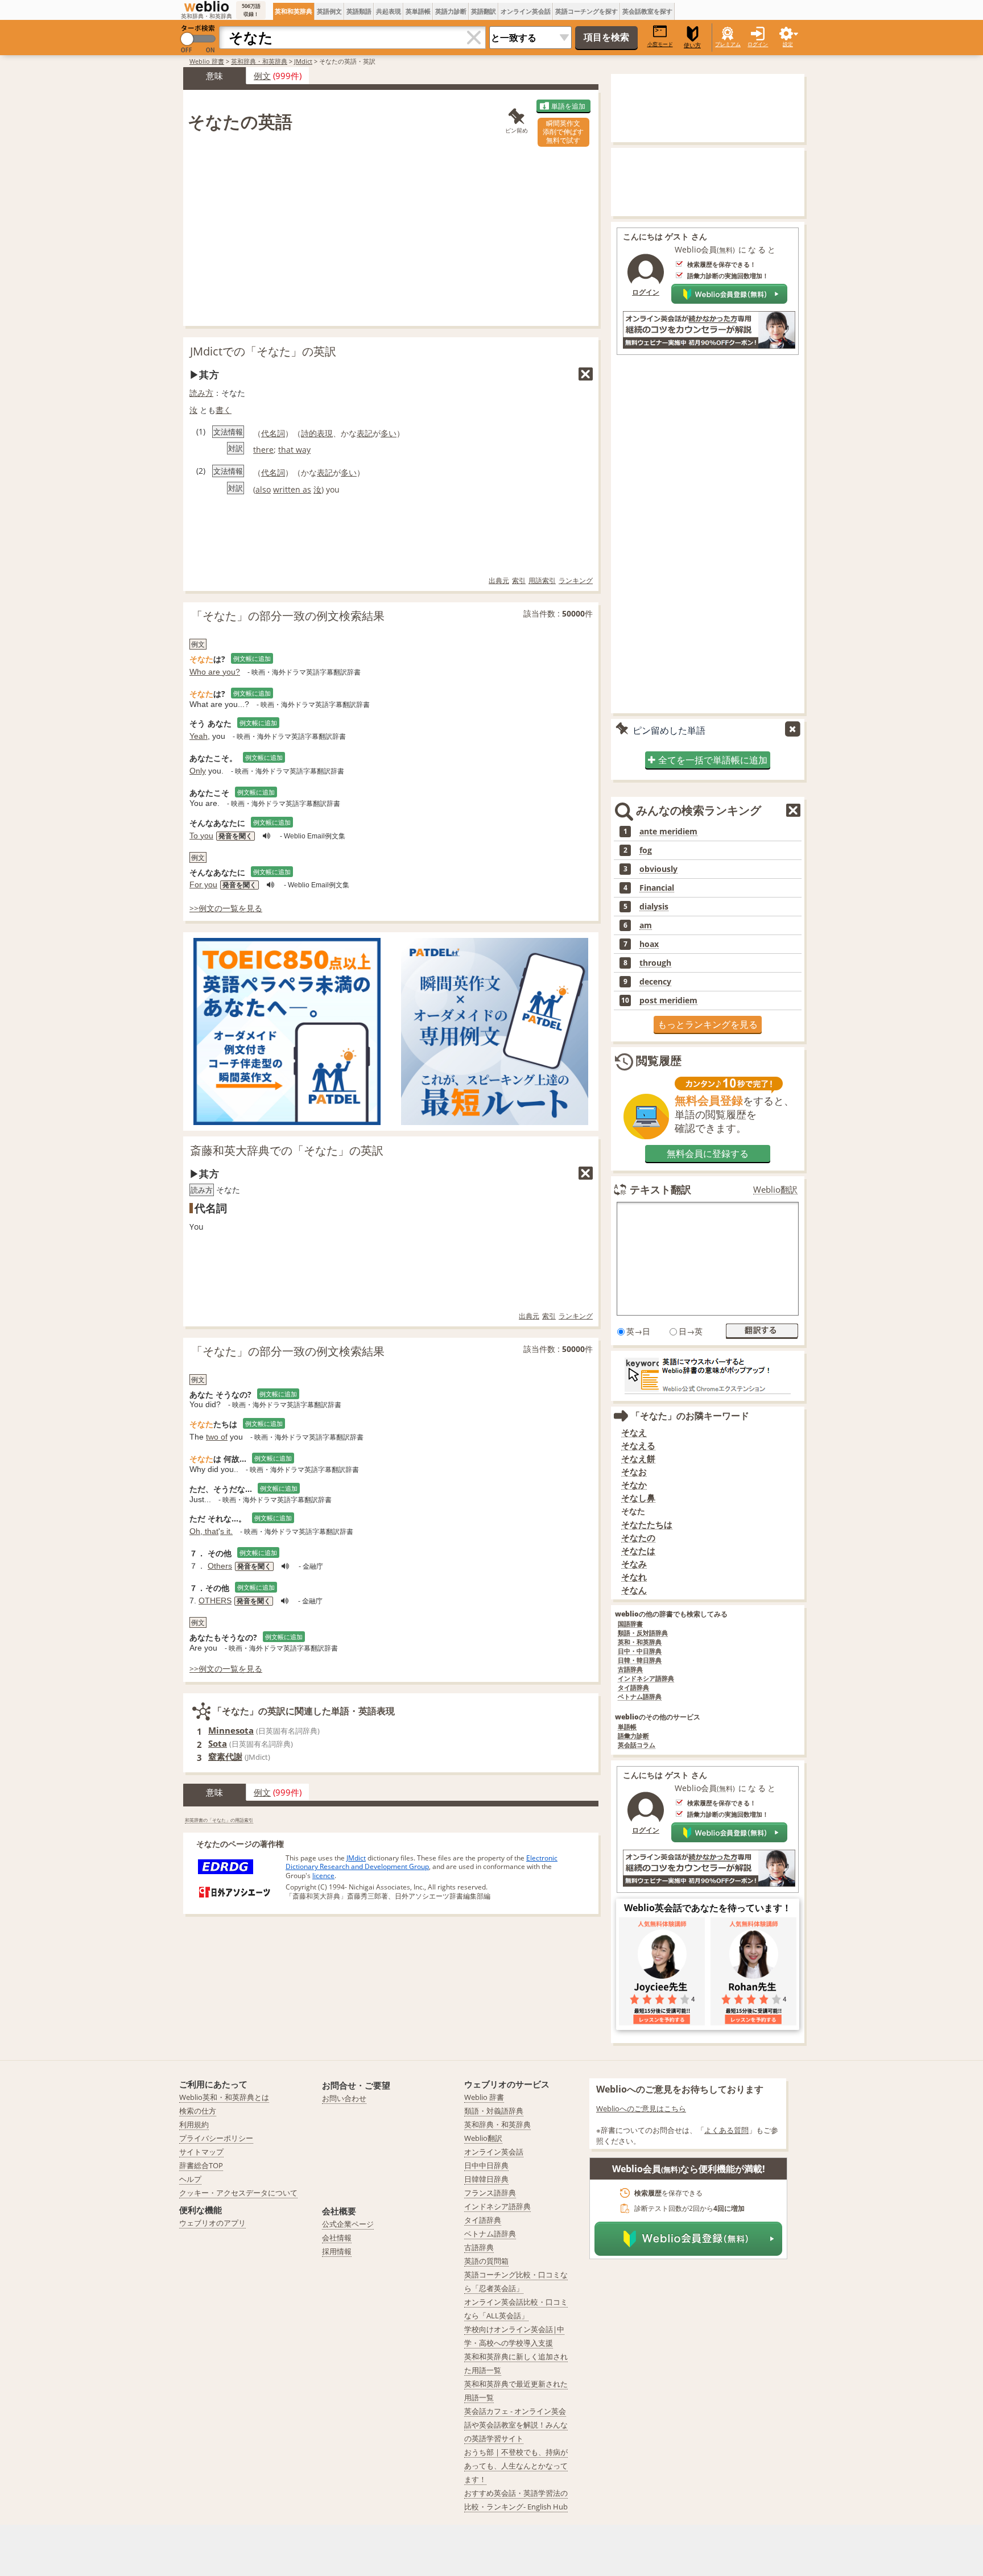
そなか (634, 1485)
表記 (365, 433)
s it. (226, 1531)
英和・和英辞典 (640, 1642)
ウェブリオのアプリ (212, 2223)
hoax (649, 944)
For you (203, 884)
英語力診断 (451, 11)
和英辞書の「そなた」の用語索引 (219, 1820)
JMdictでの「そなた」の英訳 (263, 351)
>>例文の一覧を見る (226, 908)
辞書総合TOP (201, 2165)
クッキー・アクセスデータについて (238, 2193)
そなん (634, 1590)
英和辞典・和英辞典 (259, 61)
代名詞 (273, 433)
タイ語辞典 (633, 1688)
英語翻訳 (484, 11)
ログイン (758, 44)
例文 (262, 76)
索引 (519, 580)
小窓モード (660, 44)
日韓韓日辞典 (486, 2179)
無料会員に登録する (708, 1153)
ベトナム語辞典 (640, 1697)
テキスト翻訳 (660, 1189)
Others (220, 1566)
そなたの (638, 1538)
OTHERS (215, 1601)
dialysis (654, 907)
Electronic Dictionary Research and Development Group (422, 1862)
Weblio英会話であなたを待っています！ (708, 1908)
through (655, 963)
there (263, 450)
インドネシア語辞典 (646, 1679)
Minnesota (231, 1730)
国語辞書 (630, 1624)
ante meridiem (668, 832)
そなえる (638, 1446)
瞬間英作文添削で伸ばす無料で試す (563, 132)
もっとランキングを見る (708, 1024)
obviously (658, 869)
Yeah (199, 736)
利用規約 (194, 2124)
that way (294, 450)
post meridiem (668, 1000)
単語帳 (627, 1727)
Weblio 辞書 (207, 61)
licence (323, 1876)
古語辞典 (630, 1670)
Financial (657, 888)
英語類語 (359, 11)
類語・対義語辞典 (494, 2111)
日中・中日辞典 (640, 1651)
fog (646, 850)
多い (389, 433)
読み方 (201, 393)
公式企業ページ (348, 2224)
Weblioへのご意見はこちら (641, 2108)
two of (217, 1437)
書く (224, 410)
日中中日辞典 (486, 2165)
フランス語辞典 (490, 2193)
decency (655, 982)
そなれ (634, 1577)
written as (292, 489)
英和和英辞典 (294, 11)
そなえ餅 (638, 1459)
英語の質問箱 (486, 2261)
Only (198, 771)
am (646, 925)
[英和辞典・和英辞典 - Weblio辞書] (206, 6)
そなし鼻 (638, 1498)
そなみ (634, 1564)
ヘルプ (190, 2179)
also (263, 489)
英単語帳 (418, 11)
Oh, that (204, 1531)
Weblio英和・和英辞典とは (224, 2097)
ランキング (576, 580)
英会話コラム (637, 1745)
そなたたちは (647, 1525)
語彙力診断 (633, 1736)
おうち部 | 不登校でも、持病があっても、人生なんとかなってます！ (516, 2466)
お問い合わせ (344, 2098)
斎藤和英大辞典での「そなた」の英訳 (287, 1150)
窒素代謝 (225, 1756)
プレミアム (728, 44)
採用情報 (337, 2251)
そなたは (638, 1551)
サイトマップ (201, 2152)
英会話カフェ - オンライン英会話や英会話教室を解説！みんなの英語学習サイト (516, 2425)
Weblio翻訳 (775, 1190)
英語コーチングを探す (587, 11)
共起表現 (389, 11)
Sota (218, 1743)
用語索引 (542, 580)
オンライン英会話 (526, 11)
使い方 (692, 45)
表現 (325, 433)
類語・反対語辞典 (643, 1633)
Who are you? (215, 672)
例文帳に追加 (252, 658)
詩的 (309, 433)
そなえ (634, 1432)
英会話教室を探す (647, 11)
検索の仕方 (198, 2111)
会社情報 (337, 2238)
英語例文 (329, 11)
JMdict (303, 61)
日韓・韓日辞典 (640, 1661)
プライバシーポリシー (216, 2138)
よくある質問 (726, 2130)
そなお (634, 1472)
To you (201, 836)
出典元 (499, 580)
